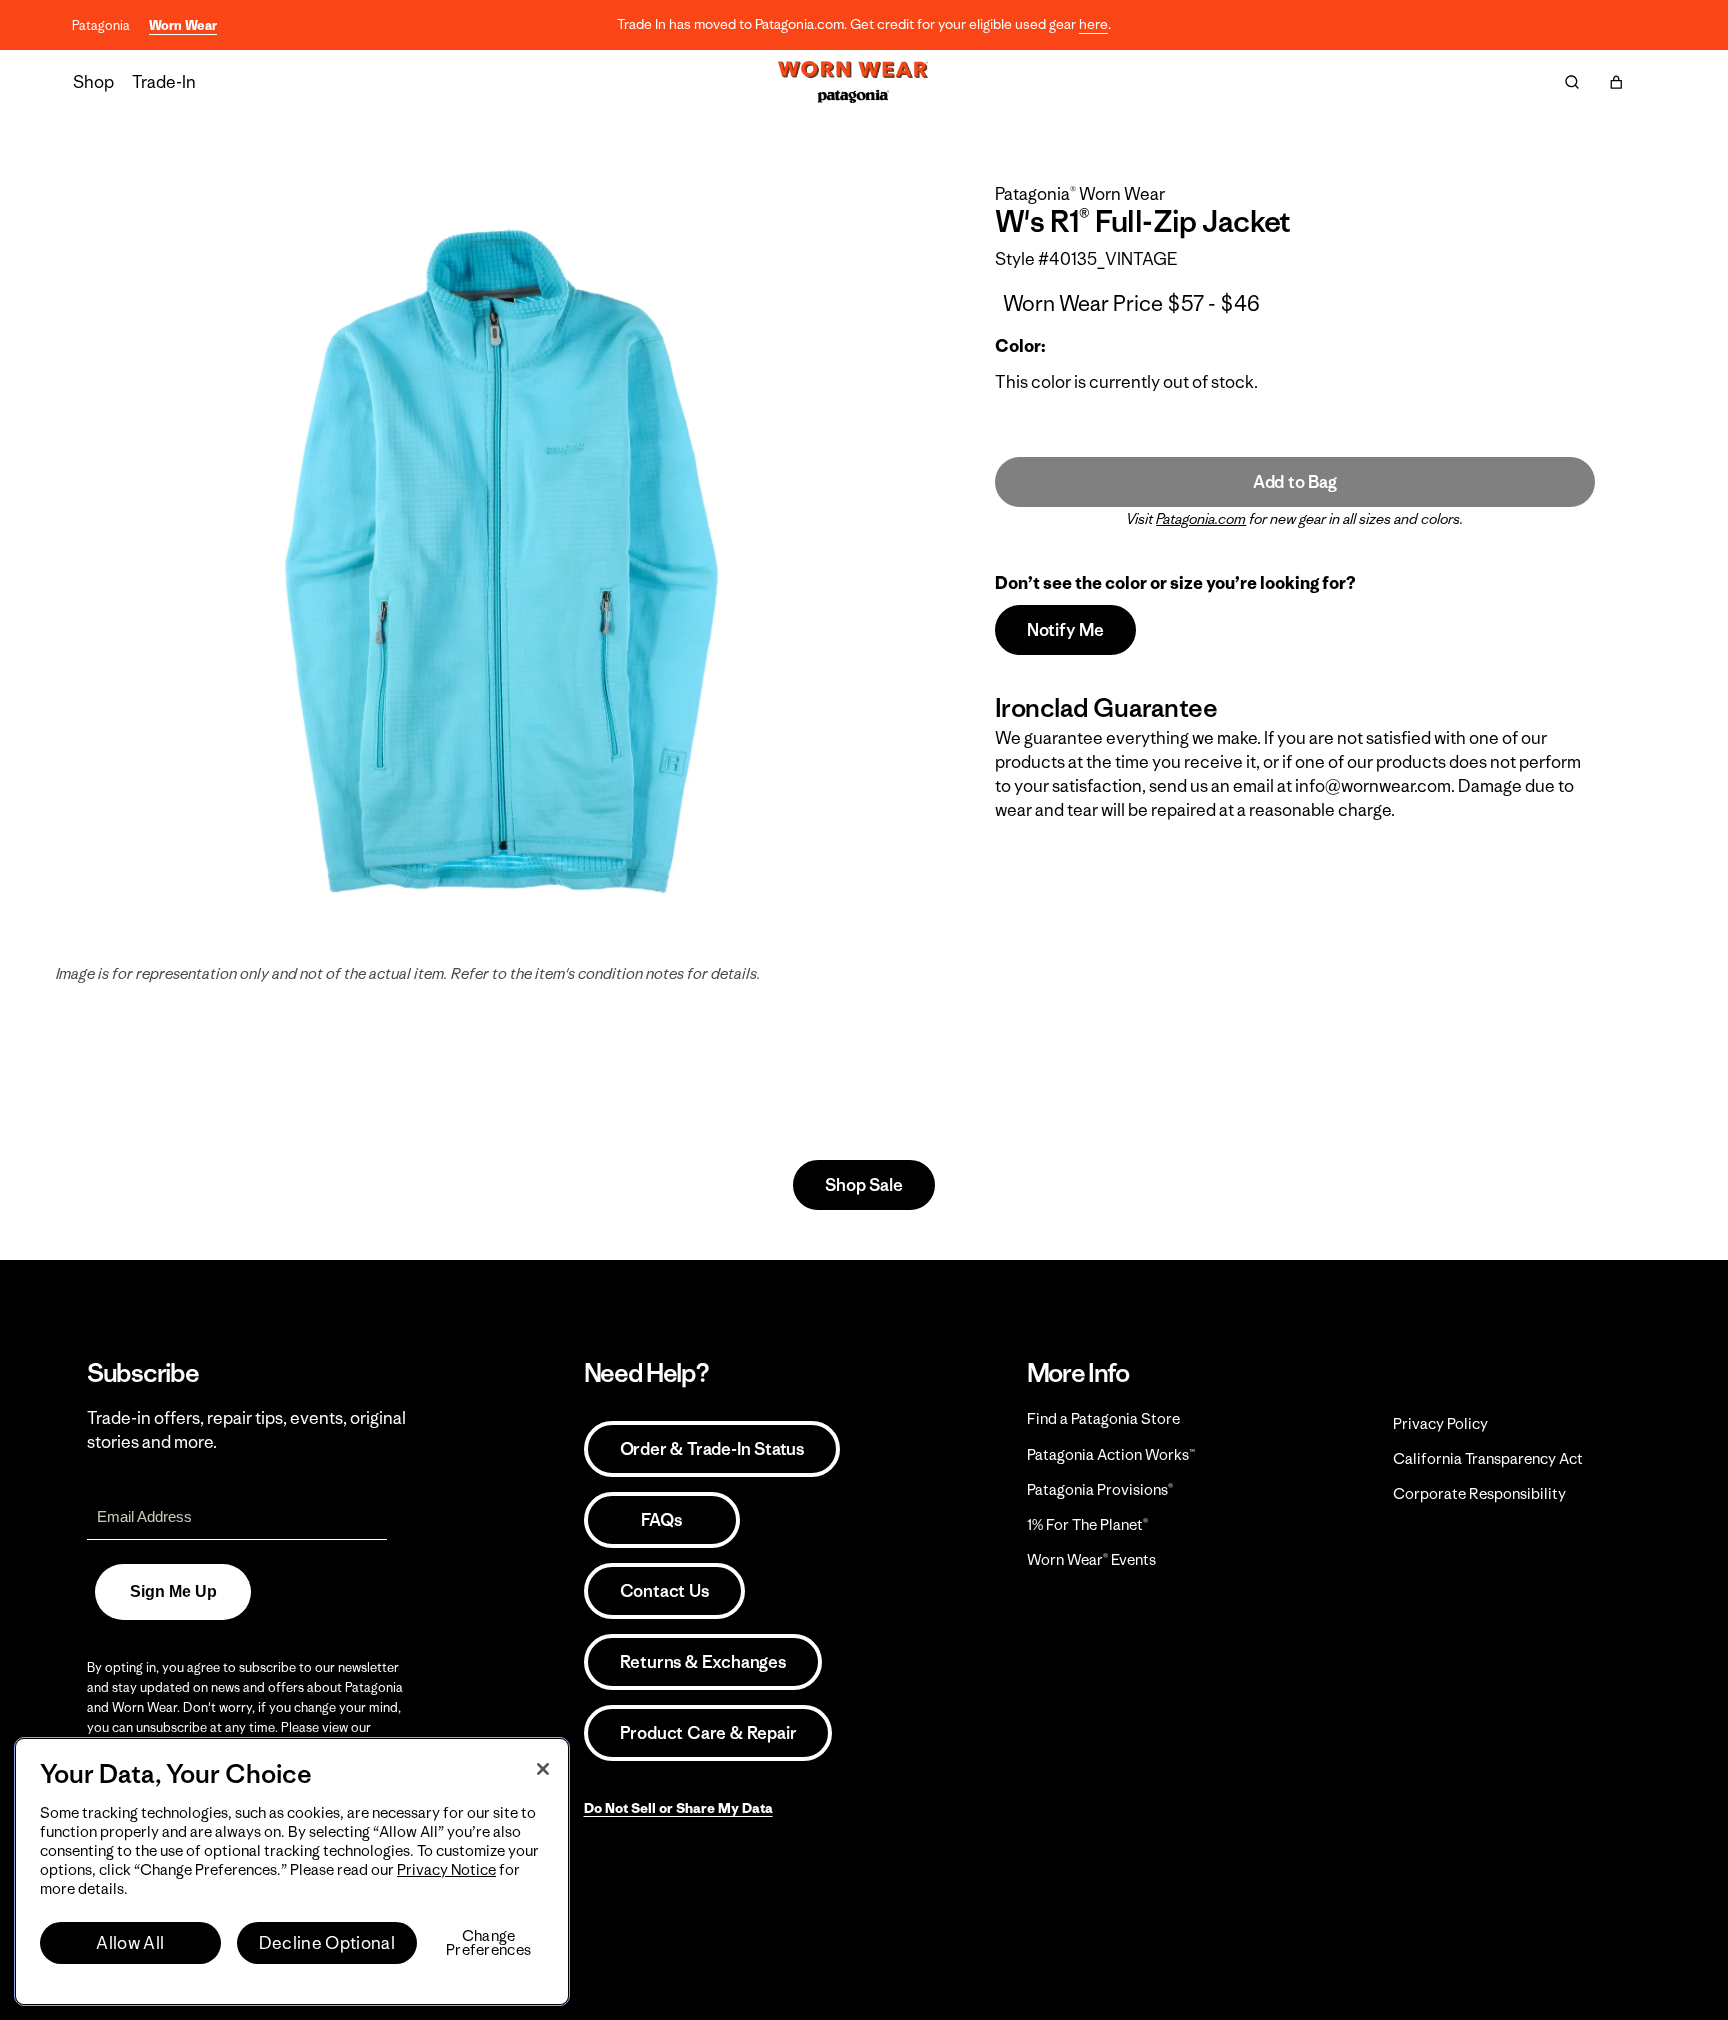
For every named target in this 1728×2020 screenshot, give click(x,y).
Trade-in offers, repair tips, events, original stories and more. (246, 1430)
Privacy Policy (1440, 1423)
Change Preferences (488, 1943)
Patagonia (101, 25)
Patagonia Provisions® (1100, 1489)
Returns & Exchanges (703, 1662)
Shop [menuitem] (93, 82)
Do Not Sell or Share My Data (678, 1808)
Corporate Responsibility (1479, 1493)
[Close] (543, 1769)
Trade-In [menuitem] (164, 82)
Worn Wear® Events (1091, 1559)
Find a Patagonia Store (1103, 1418)
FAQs (661, 1520)
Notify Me (1065, 630)
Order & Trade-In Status (712, 1449)
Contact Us (664, 1591)
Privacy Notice (446, 1869)
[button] (1616, 82)
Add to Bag (1295, 482)
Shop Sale (863, 1185)
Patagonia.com (1201, 519)
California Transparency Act (1488, 1458)
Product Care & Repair (708, 1733)
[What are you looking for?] (1572, 82)
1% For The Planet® (1087, 1524)
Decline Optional (327, 1943)
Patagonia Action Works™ (1111, 1454)
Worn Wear (183, 25)
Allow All (130, 1943)
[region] (292, 1871)
